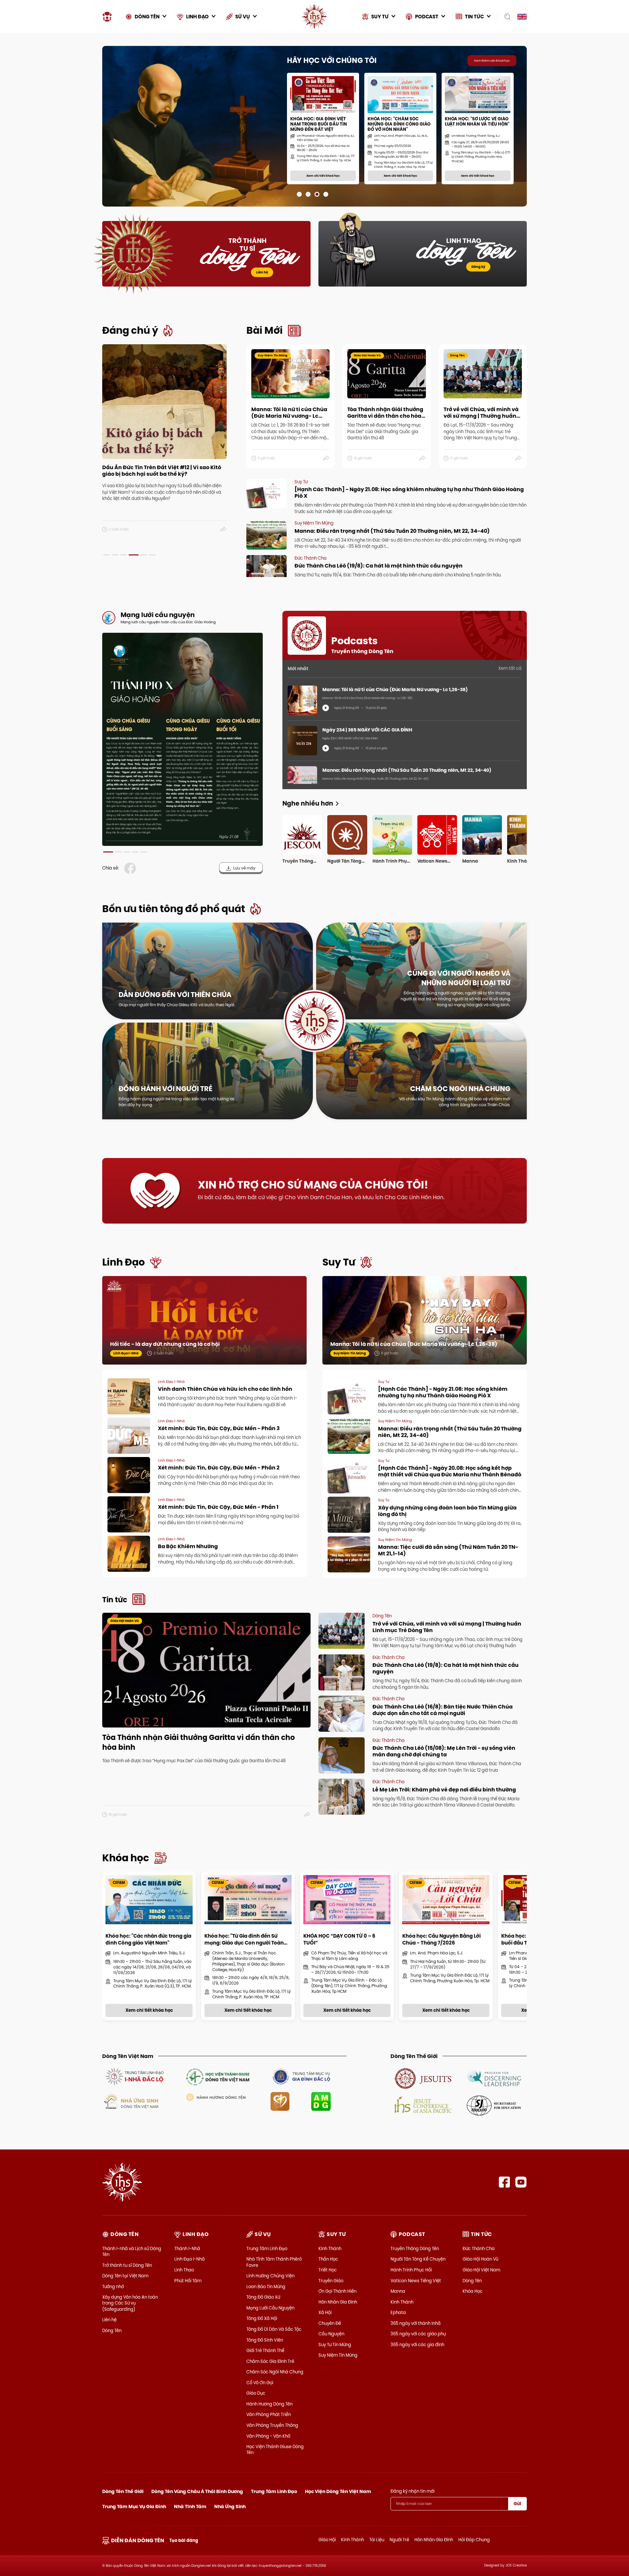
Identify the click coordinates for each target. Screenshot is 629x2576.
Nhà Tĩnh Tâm (190, 2506)
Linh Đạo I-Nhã (190, 2259)
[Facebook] (504, 2182)
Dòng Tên (112, 2330)
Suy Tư (339, 1262)
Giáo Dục (256, 2393)
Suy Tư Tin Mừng (335, 2345)
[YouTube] (521, 2182)
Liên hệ (262, 272)
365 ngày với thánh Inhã (416, 2323)
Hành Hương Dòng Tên (269, 2404)
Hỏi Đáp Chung (474, 2540)
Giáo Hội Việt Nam (481, 2270)
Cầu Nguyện (331, 2334)
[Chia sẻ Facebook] (131, 868)
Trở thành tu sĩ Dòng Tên (127, 2265)
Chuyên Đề (330, 2323)
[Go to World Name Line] (423, 2078)
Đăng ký (478, 267)
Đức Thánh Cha (479, 2248)
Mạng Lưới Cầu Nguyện (270, 2308)
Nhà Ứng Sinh (230, 2506)
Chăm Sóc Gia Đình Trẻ (270, 2361)
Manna (398, 2291)
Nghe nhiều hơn (308, 803)
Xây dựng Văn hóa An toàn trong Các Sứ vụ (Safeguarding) (130, 2303)
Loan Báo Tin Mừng (266, 2286)
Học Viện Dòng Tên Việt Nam (338, 2491)
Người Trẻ (399, 2540)
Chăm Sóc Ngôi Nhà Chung (275, 2372)
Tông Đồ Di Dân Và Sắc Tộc (274, 2329)
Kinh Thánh (330, 2248)
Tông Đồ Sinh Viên (265, 2340)
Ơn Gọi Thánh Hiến (337, 2291)
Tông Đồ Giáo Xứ (263, 2297)
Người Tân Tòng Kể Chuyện (418, 2259)
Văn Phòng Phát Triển (269, 2414)
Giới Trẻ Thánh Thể (265, 2350)
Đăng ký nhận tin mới (412, 2491)
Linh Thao (184, 2270)
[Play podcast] (326, 708)
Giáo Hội (327, 2540)
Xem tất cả (510, 668)
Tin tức (115, 1600)
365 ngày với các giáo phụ (418, 2334)
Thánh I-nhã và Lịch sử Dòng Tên (132, 2251)
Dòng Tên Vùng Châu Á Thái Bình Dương (197, 2491)
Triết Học (328, 2270)
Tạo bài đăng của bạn (193, 190)
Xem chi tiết (138, 190)
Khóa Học (473, 2291)
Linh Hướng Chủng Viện (270, 2276)
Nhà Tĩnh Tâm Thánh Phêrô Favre (274, 2262)
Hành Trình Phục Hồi (411, 2270)
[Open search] (505, 17)
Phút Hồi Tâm (188, 2281)
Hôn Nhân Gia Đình (338, 2302)
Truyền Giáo (331, 2281)
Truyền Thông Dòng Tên (415, 2248)
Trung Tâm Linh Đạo (267, 2248)
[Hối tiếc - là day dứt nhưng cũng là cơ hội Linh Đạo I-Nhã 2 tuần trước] (204, 1327)
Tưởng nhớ (113, 2286)
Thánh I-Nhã (187, 2248)
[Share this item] (224, 529)
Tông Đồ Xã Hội (262, 2318)
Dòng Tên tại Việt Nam (125, 2276)
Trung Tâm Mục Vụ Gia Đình (134, 2506)
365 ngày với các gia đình (417, 2345)
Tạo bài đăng (184, 2540)
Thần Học (328, 2259)
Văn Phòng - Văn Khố (268, 2436)
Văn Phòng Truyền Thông (272, 2425)
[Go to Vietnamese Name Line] (134, 2076)
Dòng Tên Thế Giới (123, 2491)
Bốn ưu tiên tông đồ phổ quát (174, 909)
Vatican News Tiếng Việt (416, 2281)
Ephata (398, 2312)
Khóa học (126, 1858)
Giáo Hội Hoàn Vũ (480, 2259)
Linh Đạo (124, 1262)
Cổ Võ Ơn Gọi (260, 2383)
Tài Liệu (377, 2540)
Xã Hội (325, 2312)
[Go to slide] (299, 194)
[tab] (106, 555)
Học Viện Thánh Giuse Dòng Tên (275, 2449)
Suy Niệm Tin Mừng (338, 2355)
